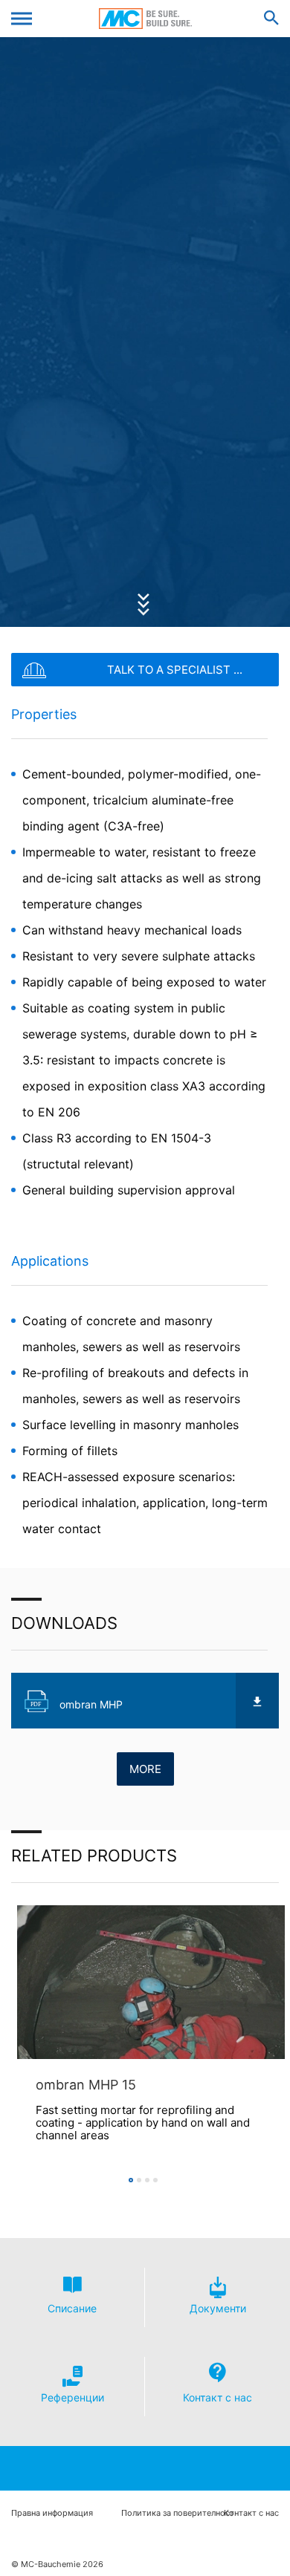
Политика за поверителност (178, 2513)
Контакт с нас (251, 2513)
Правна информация (52, 2513)
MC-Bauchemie (145, 19)
